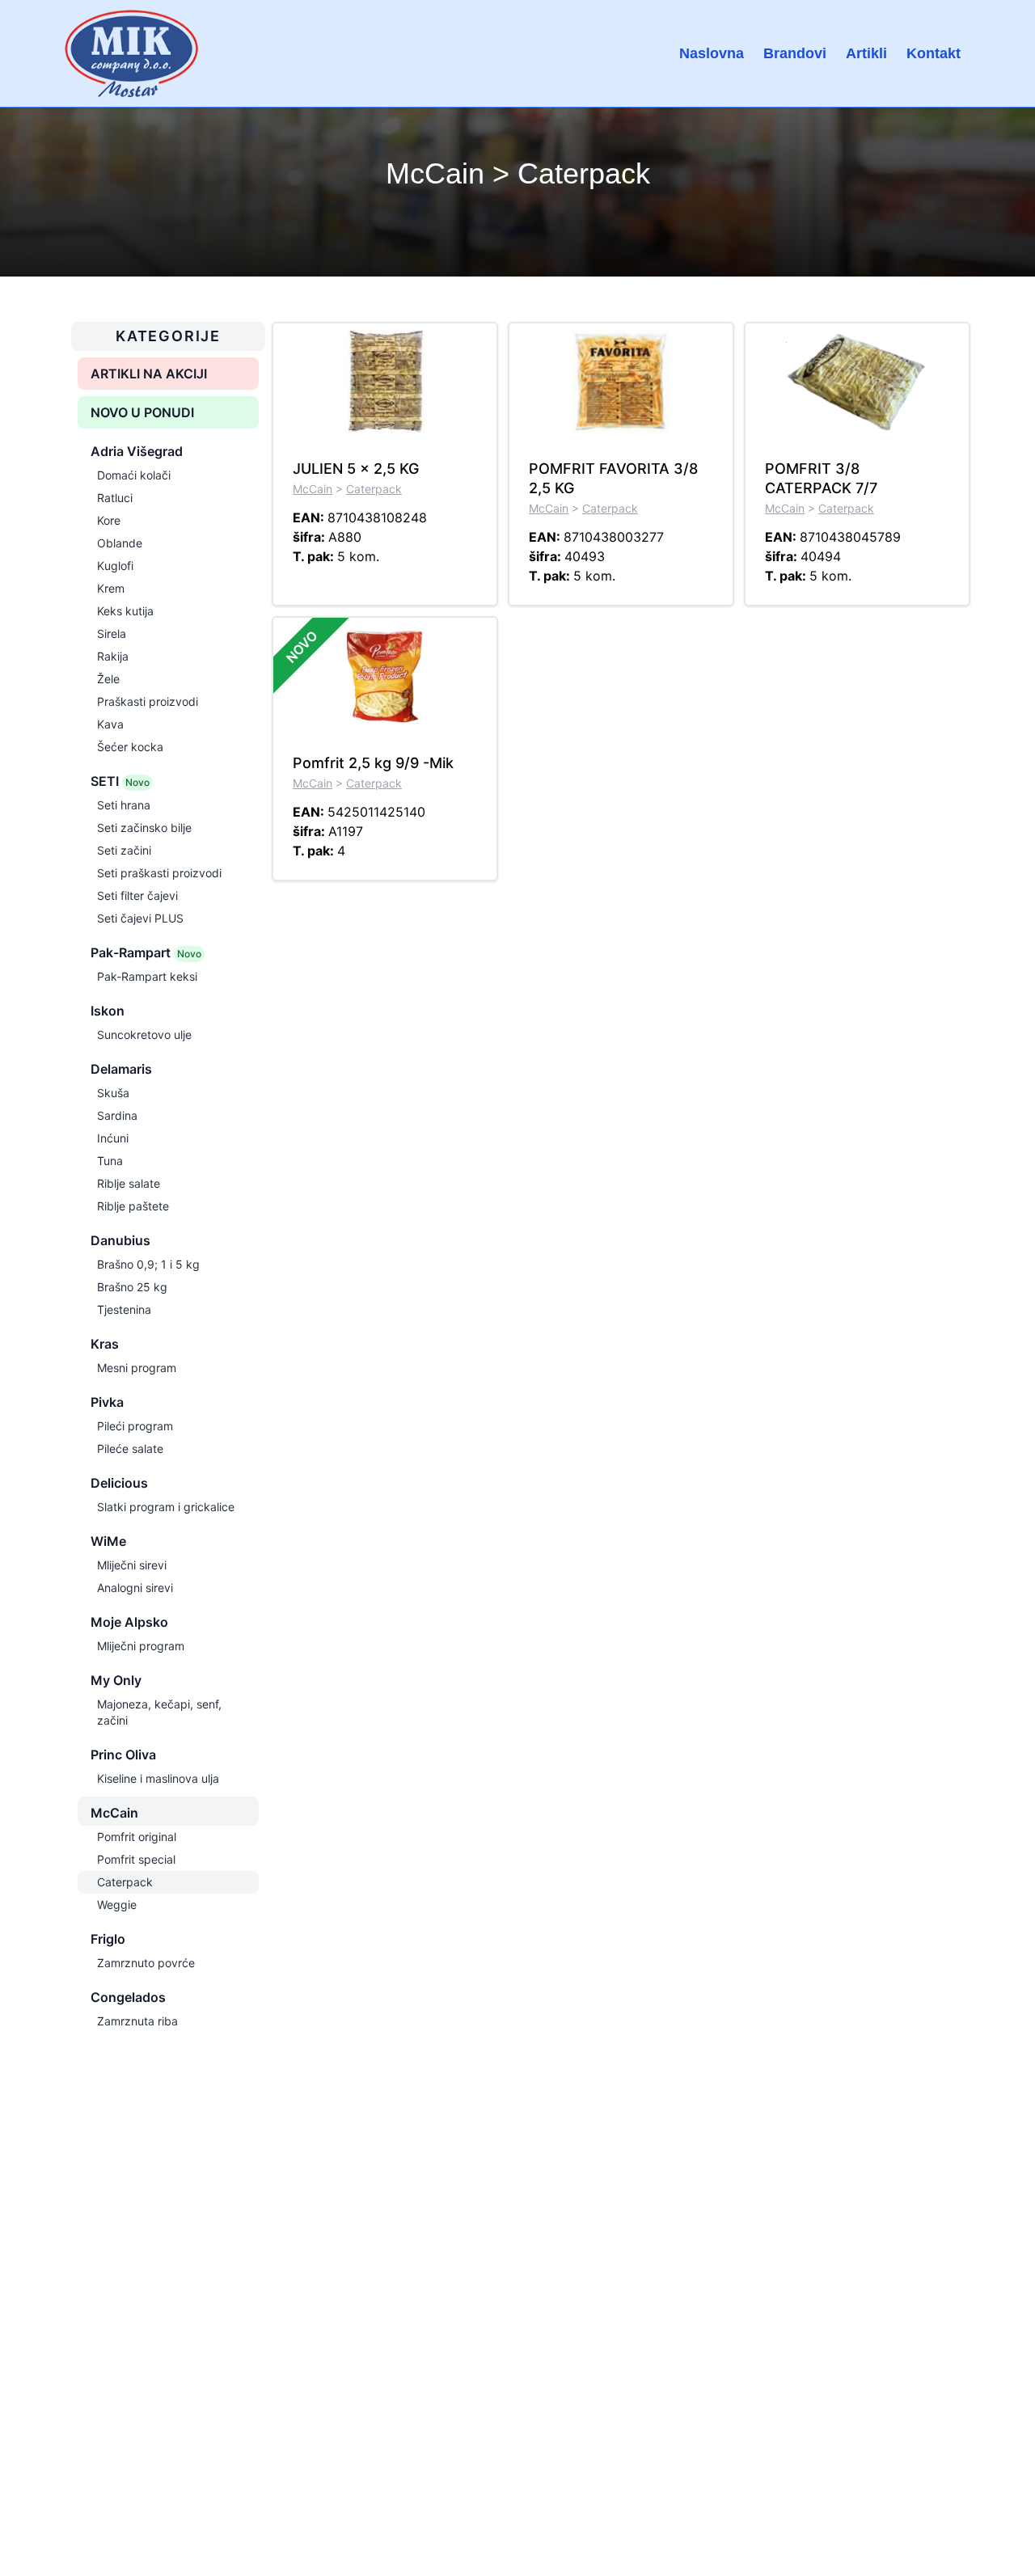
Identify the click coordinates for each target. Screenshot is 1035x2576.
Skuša (113, 1093)
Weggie (117, 1905)
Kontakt (934, 53)
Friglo (108, 1939)
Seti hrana (124, 805)
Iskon (108, 1011)
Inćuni (113, 1138)
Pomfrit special (136, 1859)
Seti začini (124, 850)
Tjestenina (124, 1309)
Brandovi (795, 53)
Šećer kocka (130, 747)
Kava (110, 724)
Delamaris (121, 1069)
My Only (116, 1680)
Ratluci (115, 498)
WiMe (108, 1541)
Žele (108, 679)
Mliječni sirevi (132, 1565)
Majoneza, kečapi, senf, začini (159, 1712)
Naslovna (712, 53)
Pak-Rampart (146, 952)
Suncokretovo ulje (144, 1035)
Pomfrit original (137, 1837)
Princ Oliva (123, 1755)
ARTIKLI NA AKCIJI (149, 374)
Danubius (120, 1240)
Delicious (119, 1483)
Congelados (128, 1997)
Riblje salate (129, 1183)
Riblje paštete (133, 1206)
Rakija (113, 656)
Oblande (120, 543)
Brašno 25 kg (132, 1287)
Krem (111, 588)
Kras (105, 1344)
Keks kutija (125, 611)
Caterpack (125, 1882)
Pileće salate (130, 1448)
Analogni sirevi (135, 1588)
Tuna (110, 1161)
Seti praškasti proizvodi (159, 873)
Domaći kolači (134, 475)
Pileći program (135, 1426)
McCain (114, 1813)
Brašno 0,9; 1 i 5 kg (148, 1264)
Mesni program (137, 1368)
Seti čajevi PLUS (140, 918)
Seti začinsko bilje (144, 828)
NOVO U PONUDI (142, 412)
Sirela (112, 633)
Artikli (866, 53)
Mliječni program (141, 1646)
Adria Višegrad (137, 451)
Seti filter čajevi (137, 895)
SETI (120, 781)
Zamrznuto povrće (146, 1963)
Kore (109, 520)
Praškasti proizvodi (148, 701)
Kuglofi (115, 566)
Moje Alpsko (129, 1622)
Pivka (107, 1402)
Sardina (117, 1115)
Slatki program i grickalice (166, 1507)
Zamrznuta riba (137, 2021)
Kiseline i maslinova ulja (158, 1778)
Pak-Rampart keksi (147, 976)
